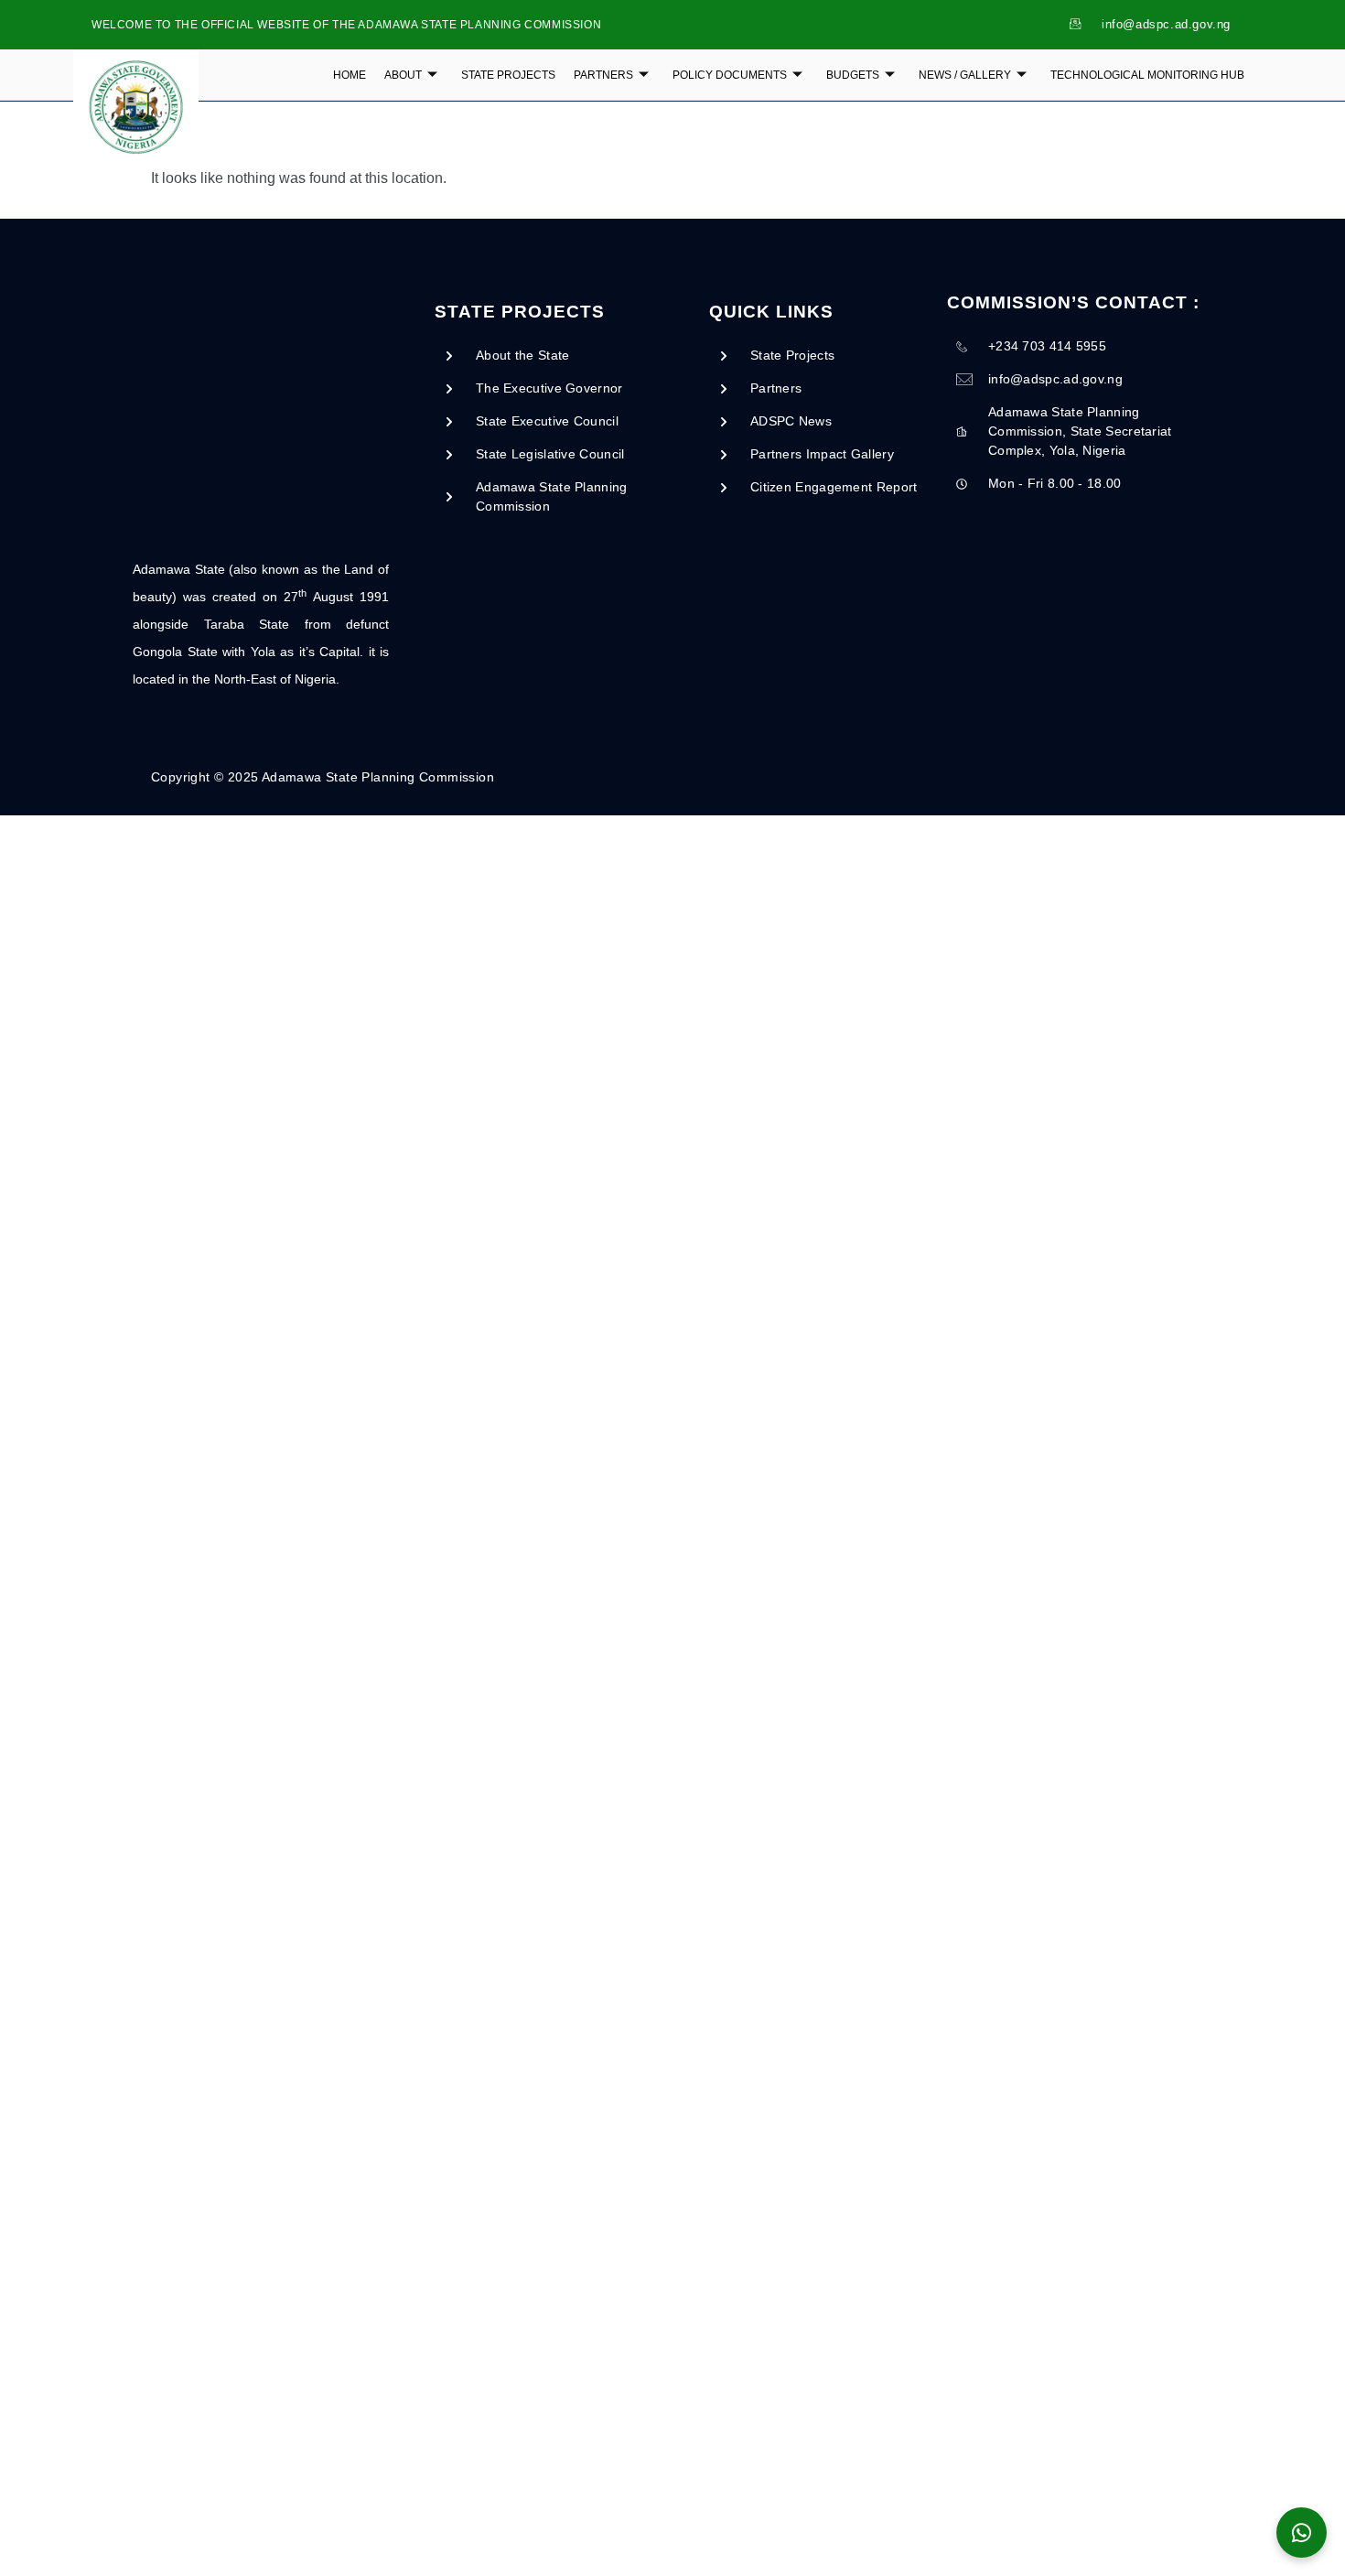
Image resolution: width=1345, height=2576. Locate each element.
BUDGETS (853, 75)
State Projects (508, 75)
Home (350, 75)
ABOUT (403, 75)
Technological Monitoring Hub (1147, 75)
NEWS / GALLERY (965, 75)
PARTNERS (603, 75)
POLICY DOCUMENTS (730, 75)
